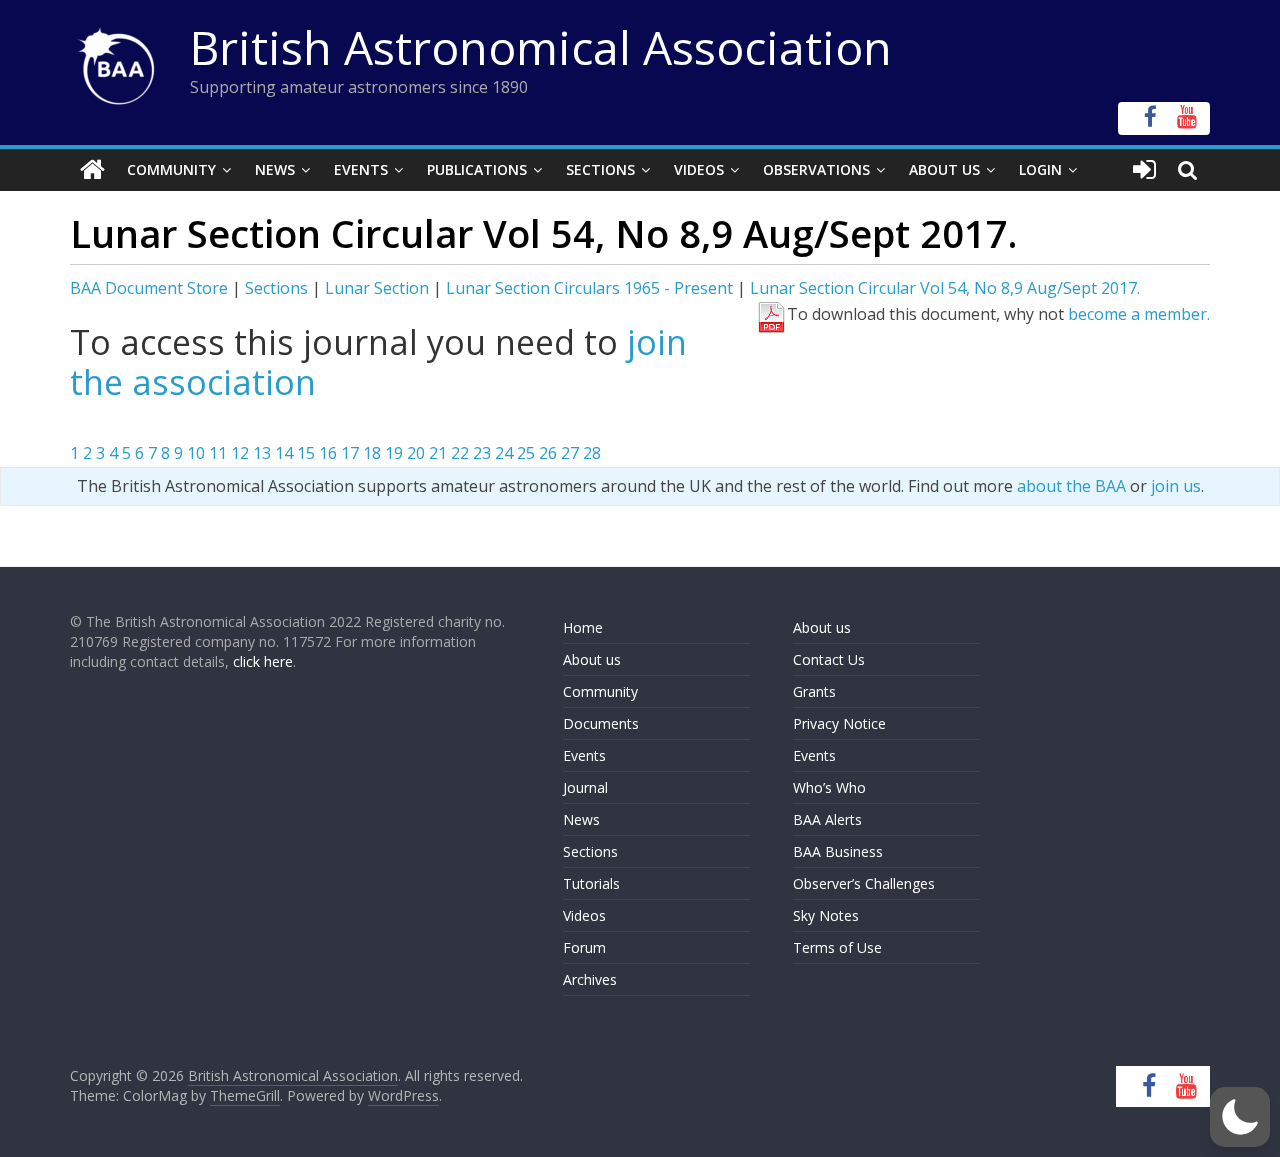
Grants (814, 691)
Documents (601, 723)
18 (372, 453)
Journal (585, 787)
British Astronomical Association (541, 47)
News (275, 169)
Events (361, 169)
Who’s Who (829, 787)
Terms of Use (837, 947)
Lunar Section (377, 288)
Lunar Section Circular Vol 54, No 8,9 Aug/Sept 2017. (945, 288)
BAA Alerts (827, 819)
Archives (590, 979)
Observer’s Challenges (864, 883)
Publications (477, 169)
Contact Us (829, 659)
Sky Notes (826, 915)
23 (482, 453)
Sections (600, 169)
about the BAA (1071, 486)
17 (350, 453)
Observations (816, 169)
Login (1040, 169)
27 (570, 453)
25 (526, 453)
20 (416, 453)
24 (504, 453)
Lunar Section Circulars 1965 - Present (589, 288)
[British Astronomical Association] (92, 170)
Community (171, 169)
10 (196, 453)
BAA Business (838, 851)
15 (306, 453)
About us (592, 659)
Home (583, 627)
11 (218, 453)
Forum (584, 947)
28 (592, 453)
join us (1176, 486)
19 (394, 453)
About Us (944, 169)
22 (460, 453)
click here (263, 661)
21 (438, 453)
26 (548, 453)
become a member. (1139, 314)
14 (284, 453)
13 (262, 453)
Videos (699, 169)
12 (240, 453)
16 (328, 453)
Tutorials (591, 883)
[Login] (1144, 170)
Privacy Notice (839, 723)
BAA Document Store (149, 288)
